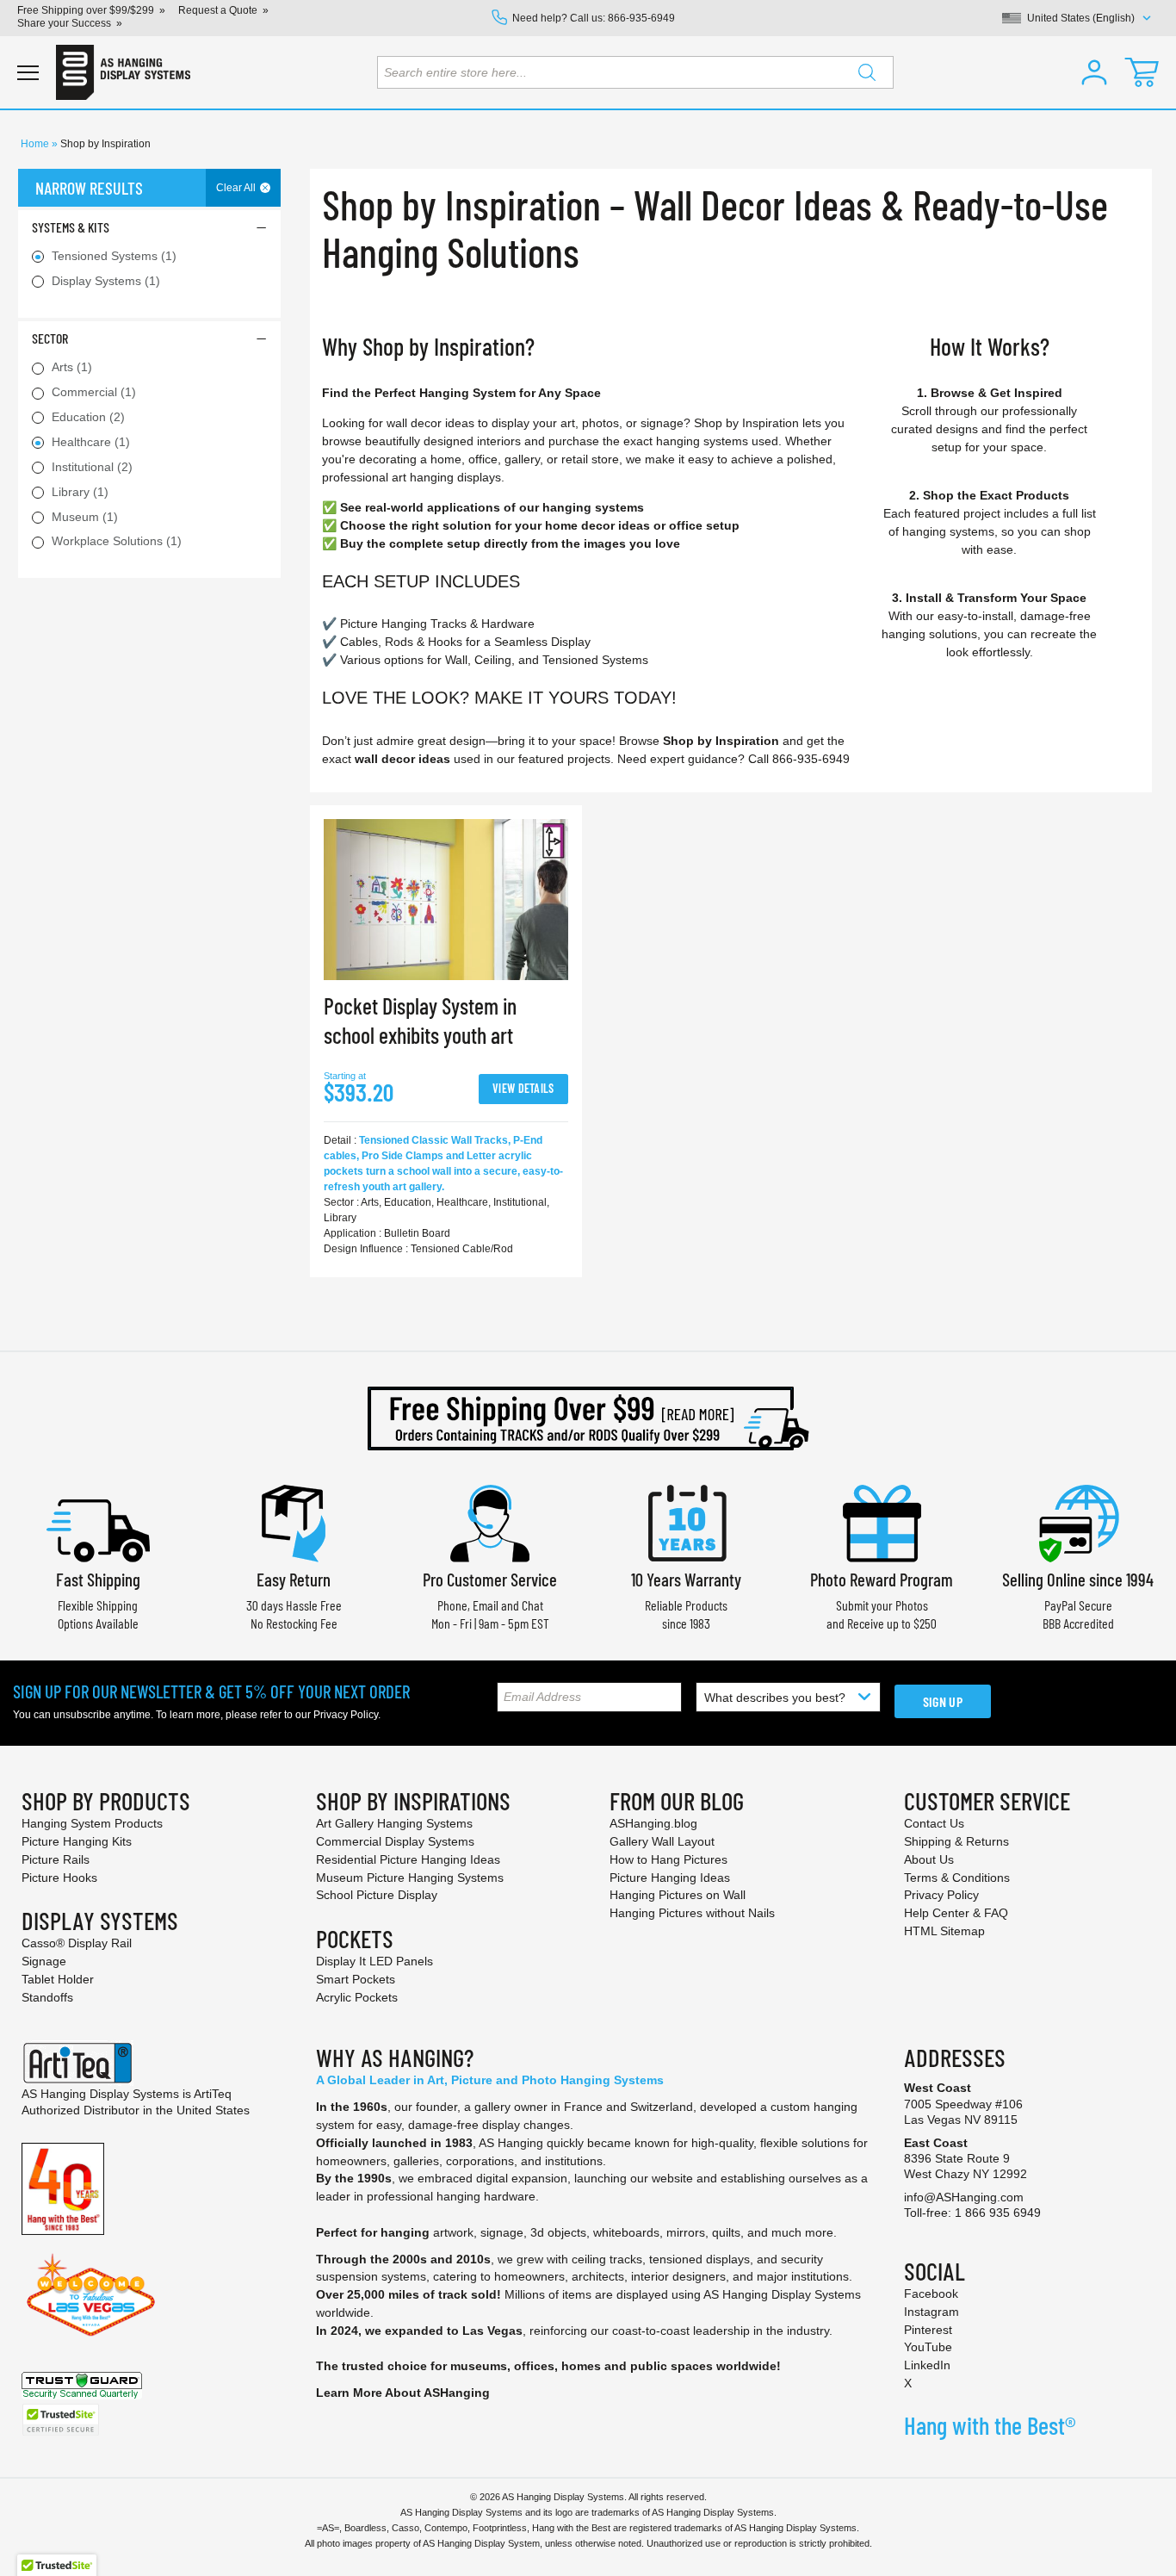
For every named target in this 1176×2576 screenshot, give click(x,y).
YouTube (928, 2347)
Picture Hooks (59, 1878)
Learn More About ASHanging (403, 2393)
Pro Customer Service (490, 1579)
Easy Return (294, 1579)
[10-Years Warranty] (686, 1521)
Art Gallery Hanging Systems (394, 1823)
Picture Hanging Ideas (670, 1878)
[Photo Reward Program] (882, 1521)
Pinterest (928, 2330)
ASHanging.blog (653, 1823)
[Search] (867, 72)
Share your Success (64, 23)
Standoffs (47, 1997)
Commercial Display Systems (395, 1841)
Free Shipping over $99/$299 (86, 10)
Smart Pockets (356, 1979)
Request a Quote (218, 10)
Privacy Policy (346, 1715)
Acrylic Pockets (357, 1997)
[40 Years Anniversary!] (63, 2188)
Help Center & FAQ (956, 1913)
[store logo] (123, 72)
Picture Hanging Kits (77, 1841)
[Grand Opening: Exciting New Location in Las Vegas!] (91, 2294)
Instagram (932, 2312)
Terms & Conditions (957, 1878)
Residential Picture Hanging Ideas (408, 1859)
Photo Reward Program (882, 1579)
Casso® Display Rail (77, 1943)
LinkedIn (927, 2365)
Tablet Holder (58, 1979)
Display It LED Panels (374, 1961)
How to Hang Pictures (668, 1859)
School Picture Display (377, 1895)
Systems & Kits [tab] (71, 227)
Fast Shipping (98, 1579)
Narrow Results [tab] (89, 188)
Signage (44, 1961)
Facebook (931, 2294)
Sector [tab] (50, 338)
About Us (929, 1859)
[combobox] (635, 72)
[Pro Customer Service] (490, 1521)
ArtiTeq (213, 2094)
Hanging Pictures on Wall (678, 1895)
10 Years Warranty (686, 1579)
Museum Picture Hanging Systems (410, 1878)
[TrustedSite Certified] (60, 2420)
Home (36, 144)
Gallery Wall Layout (662, 1841)
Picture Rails (56, 1859)
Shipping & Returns (956, 1841)
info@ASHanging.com (964, 2197)
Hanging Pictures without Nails (692, 1913)
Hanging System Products (92, 1823)
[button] (1094, 72)
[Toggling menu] (28, 73)
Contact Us (934, 1823)
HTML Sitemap (944, 1931)
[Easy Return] (294, 1521)
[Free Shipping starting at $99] (588, 1418)
